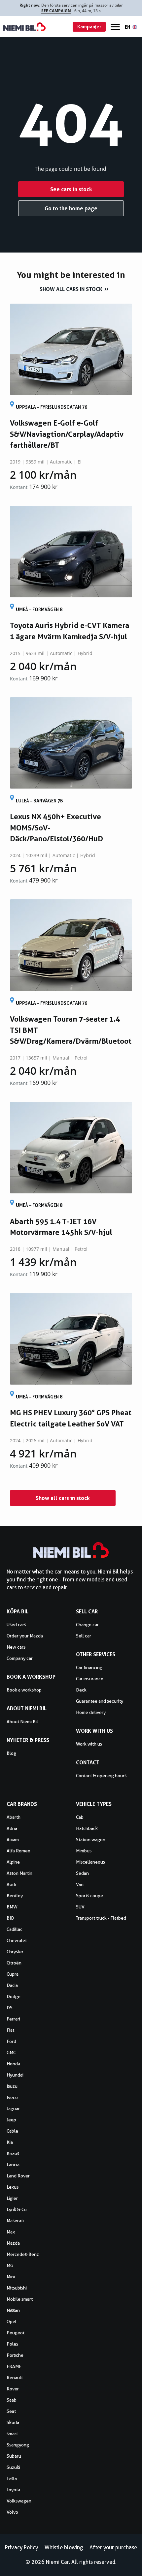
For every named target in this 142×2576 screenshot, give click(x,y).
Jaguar (13, 2109)
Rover (13, 2389)
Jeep (11, 2120)
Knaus (13, 2153)
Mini (11, 2277)
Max (11, 2232)
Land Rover (18, 2176)
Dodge (14, 1996)
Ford (11, 2041)
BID (10, 1918)
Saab (12, 2400)
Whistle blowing (64, 2547)
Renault (15, 2378)
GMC (11, 2052)
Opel (12, 2321)
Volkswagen (19, 2501)
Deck (81, 1690)
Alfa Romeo (18, 1851)
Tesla (12, 2478)
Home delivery (91, 1712)
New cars (16, 1647)
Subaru (14, 2456)
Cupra (13, 1974)
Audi (11, 1884)
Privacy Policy (21, 2547)
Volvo (12, 2512)
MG (10, 2265)
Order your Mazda (25, 1636)
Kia (10, 2142)
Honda (13, 2064)
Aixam (13, 1840)
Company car (20, 1658)
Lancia (13, 2165)
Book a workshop (24, 1690)
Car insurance (90, 1679)
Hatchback (87, 1828)
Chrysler (15, 1952)
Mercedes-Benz (23, 2254)
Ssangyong (18, 2445)
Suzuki (13, 2467)
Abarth (14, 1817)
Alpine (13, 1862)
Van (80, 1884)
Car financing (89, 1667)
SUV (80, 1907)
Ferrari (13, 2019)
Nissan (13, 2310)
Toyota (13, 2490)
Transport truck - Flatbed (101, 1918)
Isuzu (12, 2086)
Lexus (13, 2187)
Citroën (14, 1963)
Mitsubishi (17, 2288)
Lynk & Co (17, 2209)
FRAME (14, 2366)
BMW (12, 1907)
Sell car (84, 1636)
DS (10, 2008)
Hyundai (15, 2075)
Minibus (84, 1851)
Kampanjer (89, 27)
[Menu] (115, 27)
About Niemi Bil (22, 1722)
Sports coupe (89, 1896)
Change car (87, 1625)
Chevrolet (17, 1940)
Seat (11, 2411)
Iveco (12, 2097)
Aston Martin (19, 1873)
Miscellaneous (90, 1862)
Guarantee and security (100, 1701)
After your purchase (113, 2547)
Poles (12, 2344)
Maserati (15, 2221)
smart (12, 2434)
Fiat (10, 2030)
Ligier (12, 2198)
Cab (80, 1817)
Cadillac (15, 1929)
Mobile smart (20, 2299)
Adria (12, 1828)
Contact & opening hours (101, 1776)
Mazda (13, 2243)
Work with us (89, 1744)
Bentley (15, 1896)
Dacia (12, 1985)
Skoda (13, 2422)
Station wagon (91, 1840)
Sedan (82, 1873)
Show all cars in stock (71, 289)
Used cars (16, 1625)
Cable (12, 2131)
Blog (11, 1753)
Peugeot (16, 2333)
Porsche (15, 2355)
